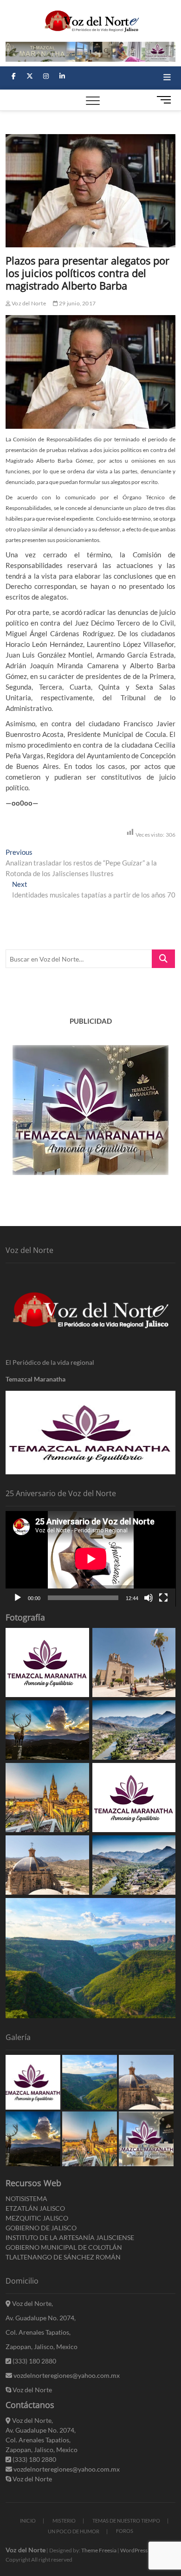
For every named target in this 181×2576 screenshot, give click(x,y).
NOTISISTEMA (26, 2198)
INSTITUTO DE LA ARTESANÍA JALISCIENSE (70, 2237)
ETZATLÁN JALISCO (35, 2208)
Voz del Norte (28, 303)
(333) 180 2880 (34, 2361)
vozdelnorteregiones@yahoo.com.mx (66, 2375)
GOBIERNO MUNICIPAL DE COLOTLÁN (64, 2247)
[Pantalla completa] (163, 1598)
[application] (91, 1559)
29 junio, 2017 (77, 303)
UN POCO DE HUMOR (74, 2531)
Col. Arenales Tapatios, (38, 2332)
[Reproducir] (18, 1598)
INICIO (28, 2521)
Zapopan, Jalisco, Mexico (42, 2347)
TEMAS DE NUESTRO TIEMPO (126, 2521)
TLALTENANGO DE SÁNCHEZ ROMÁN (63, 2257)
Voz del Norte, (32, 2303)
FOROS (125, 2531)
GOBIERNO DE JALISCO (41, 2228)
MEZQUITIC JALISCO (37, 2218)
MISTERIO (64, 2521)
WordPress (134, 2550)
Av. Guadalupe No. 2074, (41, 2318)
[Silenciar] (149, 1598)
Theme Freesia (99, 2550)
